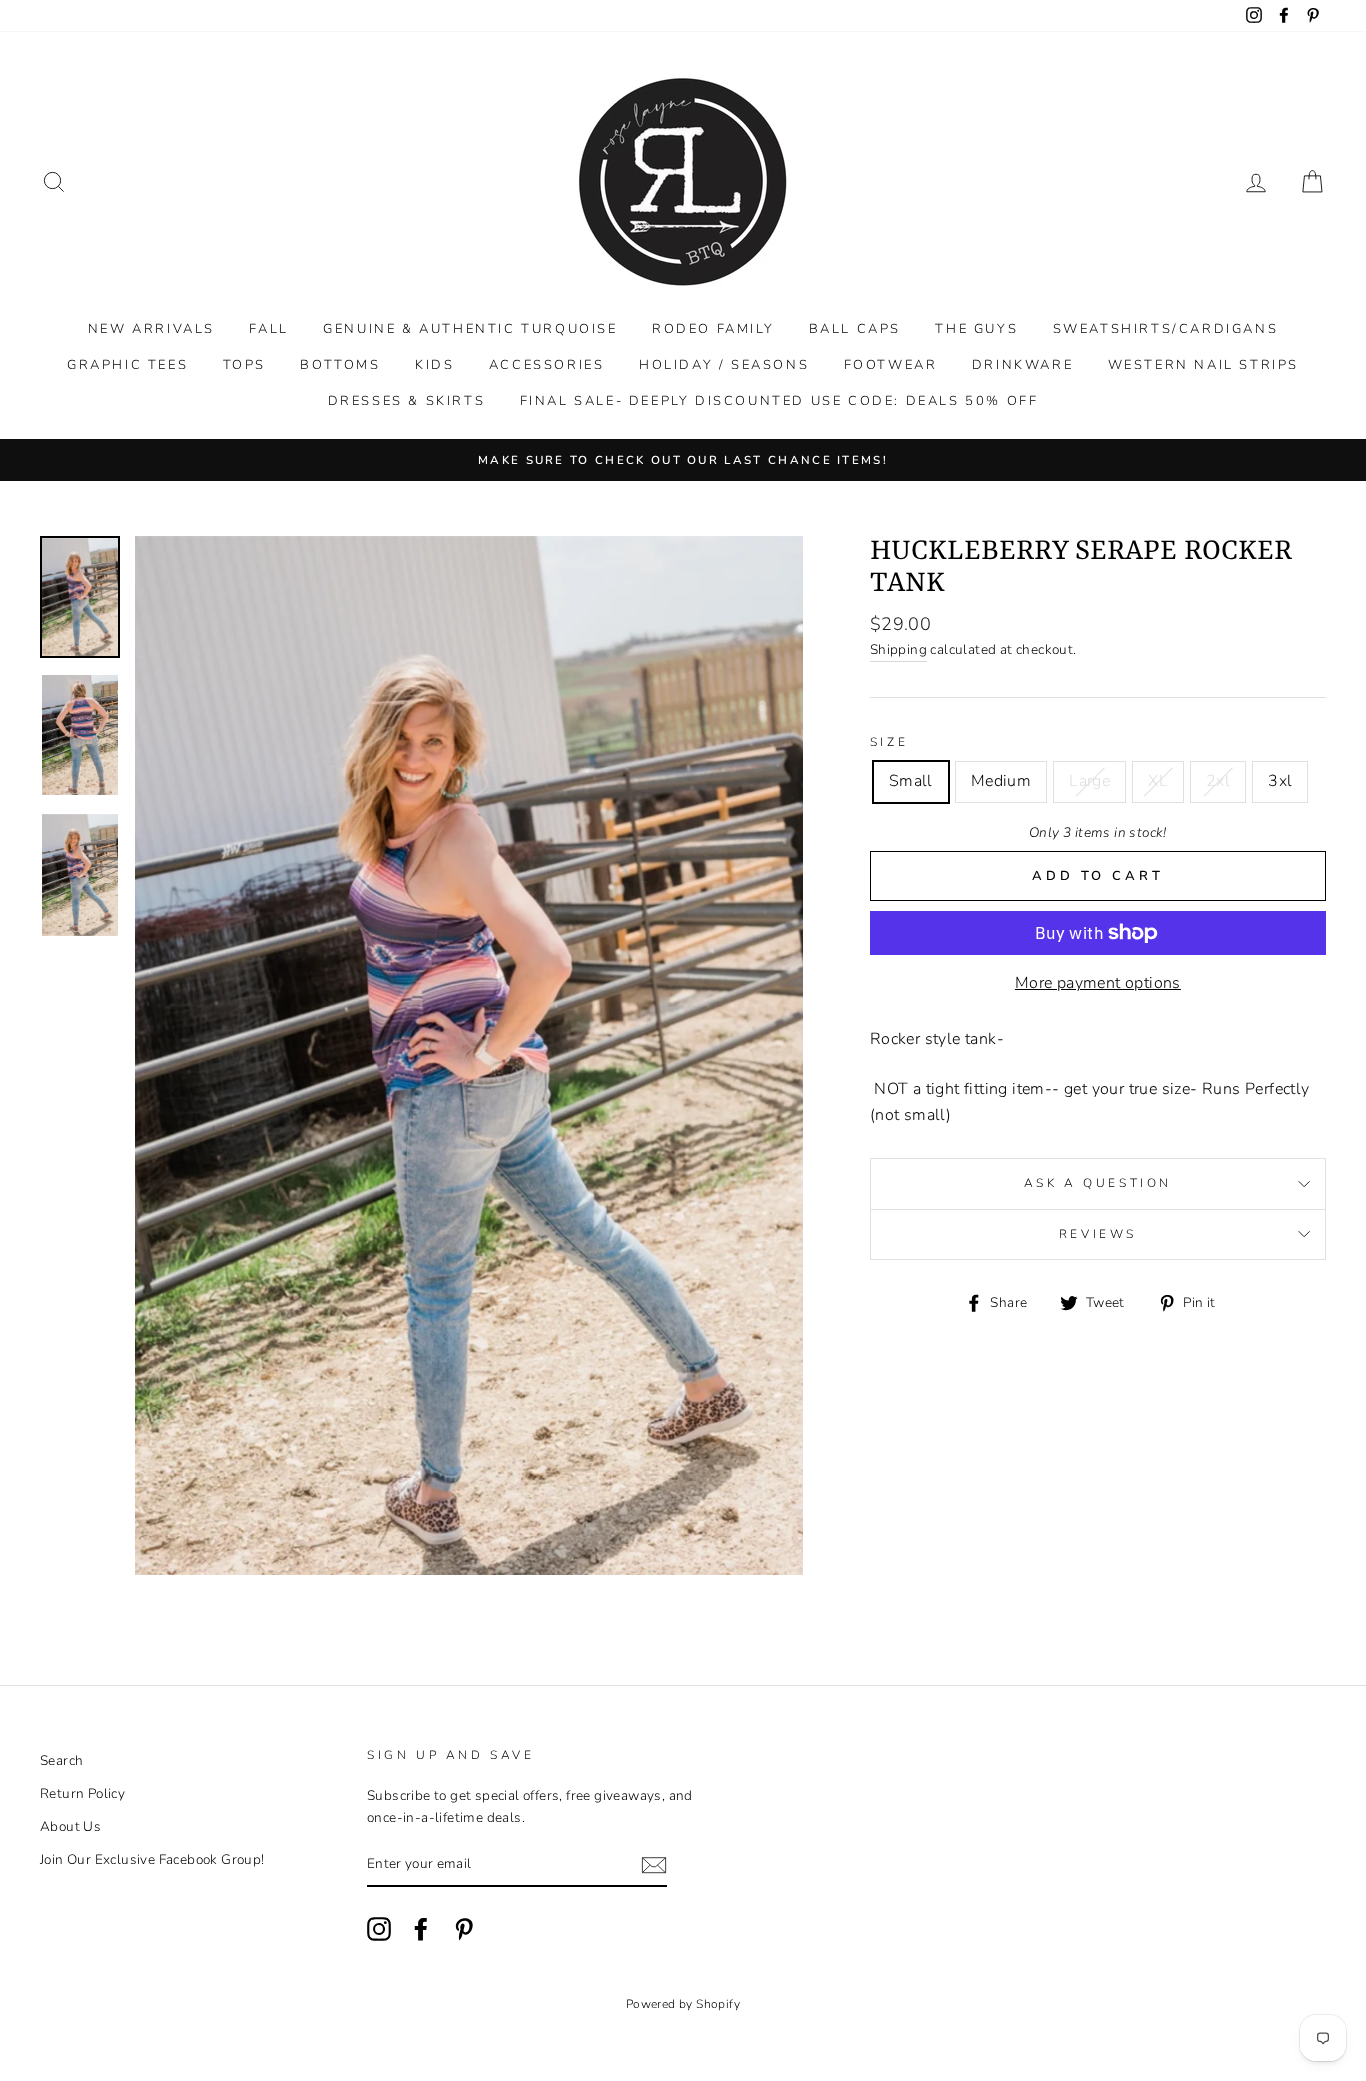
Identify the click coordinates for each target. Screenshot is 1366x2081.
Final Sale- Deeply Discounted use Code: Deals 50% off (779, 401)
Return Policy (82, 1793)
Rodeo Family (713, 329)
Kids (434, 365)
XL (1158, 781)
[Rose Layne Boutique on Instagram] (379, 1929)
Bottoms (340, 365)
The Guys (976, 329)
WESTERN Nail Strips (1203, 365)
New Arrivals (151, 329)
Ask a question (1098, 1183)
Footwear (891, 365)
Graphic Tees (127, 365)
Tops (244, 365)
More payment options (1098, 983)
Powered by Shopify (683, 2004)
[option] (683, 460)
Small (911, 781)
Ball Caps (855, 329)
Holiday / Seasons (724, 365)
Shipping (898, 649)
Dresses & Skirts (407, 401)
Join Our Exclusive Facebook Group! (152, 1859)
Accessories (547, 365)
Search (61, 1760)
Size (889, 742)
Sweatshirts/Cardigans (1166, 329)
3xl (1280, 781)
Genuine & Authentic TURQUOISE (470, 329)
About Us (70, 1826)
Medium (1001, 781)
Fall (268, 329)
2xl (1218, 781)
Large (1089, 781)
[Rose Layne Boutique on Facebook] (421, 1929)
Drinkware (1022, 365)
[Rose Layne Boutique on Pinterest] (464, 1929)
